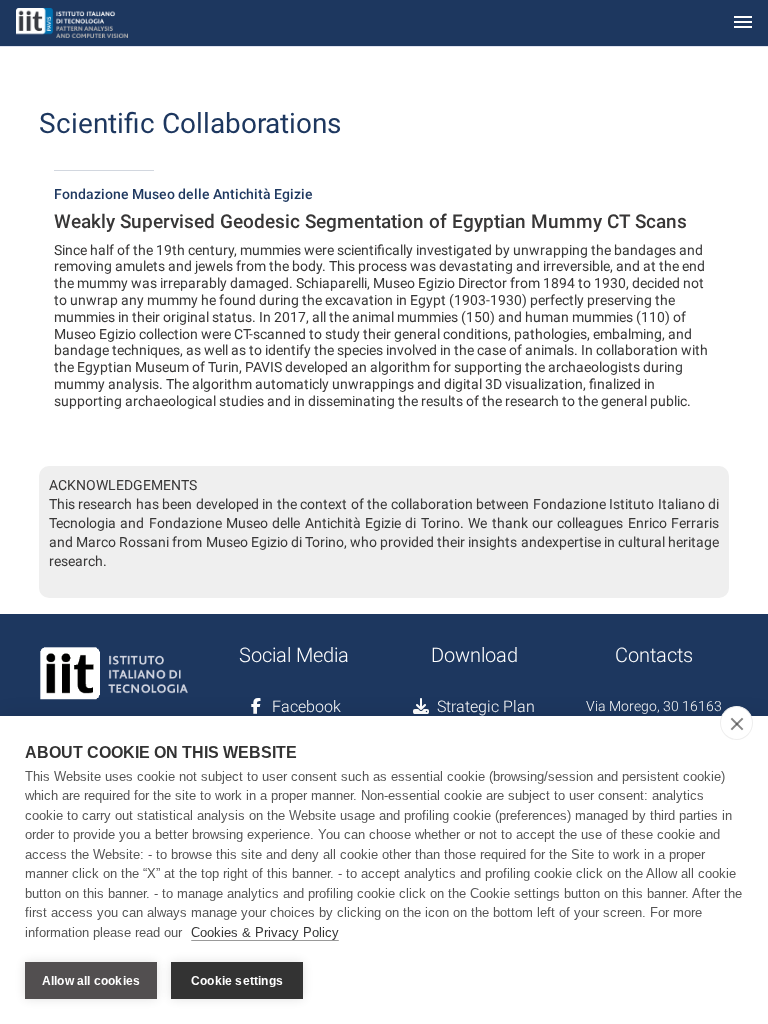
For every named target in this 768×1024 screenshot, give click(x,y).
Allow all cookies (91, 981)
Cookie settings (237, 981)
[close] (736, 723)
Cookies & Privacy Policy (265, 932)
